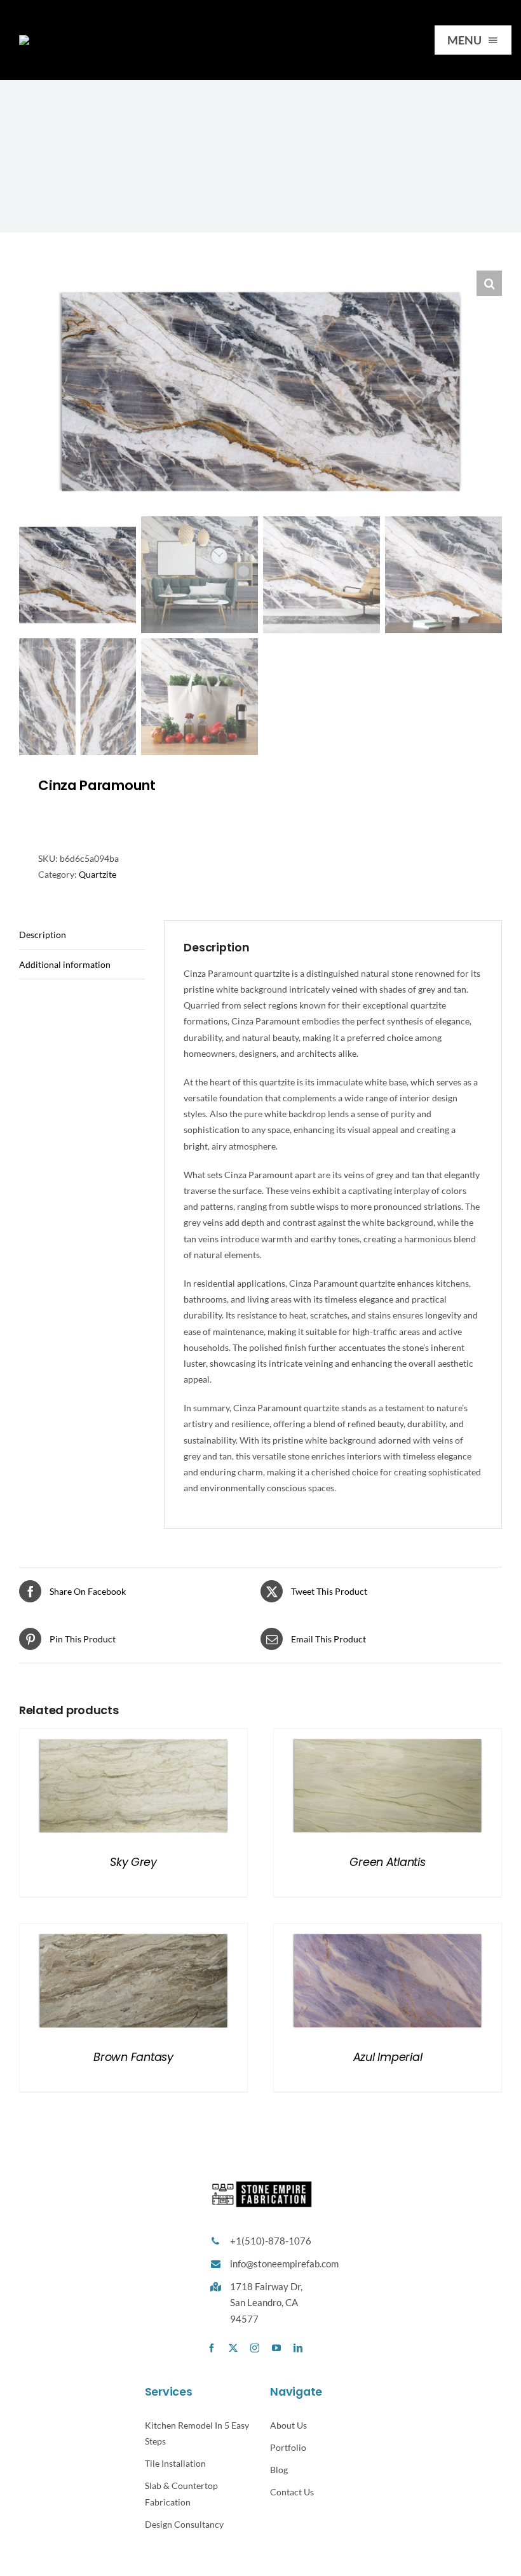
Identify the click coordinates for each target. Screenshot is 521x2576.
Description (43, 935)
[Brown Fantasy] (133, 1932)
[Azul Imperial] (388, 1932)
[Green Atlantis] (388, 1737)
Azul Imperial (388, 2057)
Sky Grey (133, 1862)
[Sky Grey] (133, 1737)
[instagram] (255, 2348)
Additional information (65, 964)
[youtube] (276, 2348)
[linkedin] (298, 2348)
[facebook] (212, 2348)
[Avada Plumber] (85, 39)
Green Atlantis (387, 1862)
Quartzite (98, 874)
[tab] (82, 935)
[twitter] (233, 2348)
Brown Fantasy (133, 2057)
